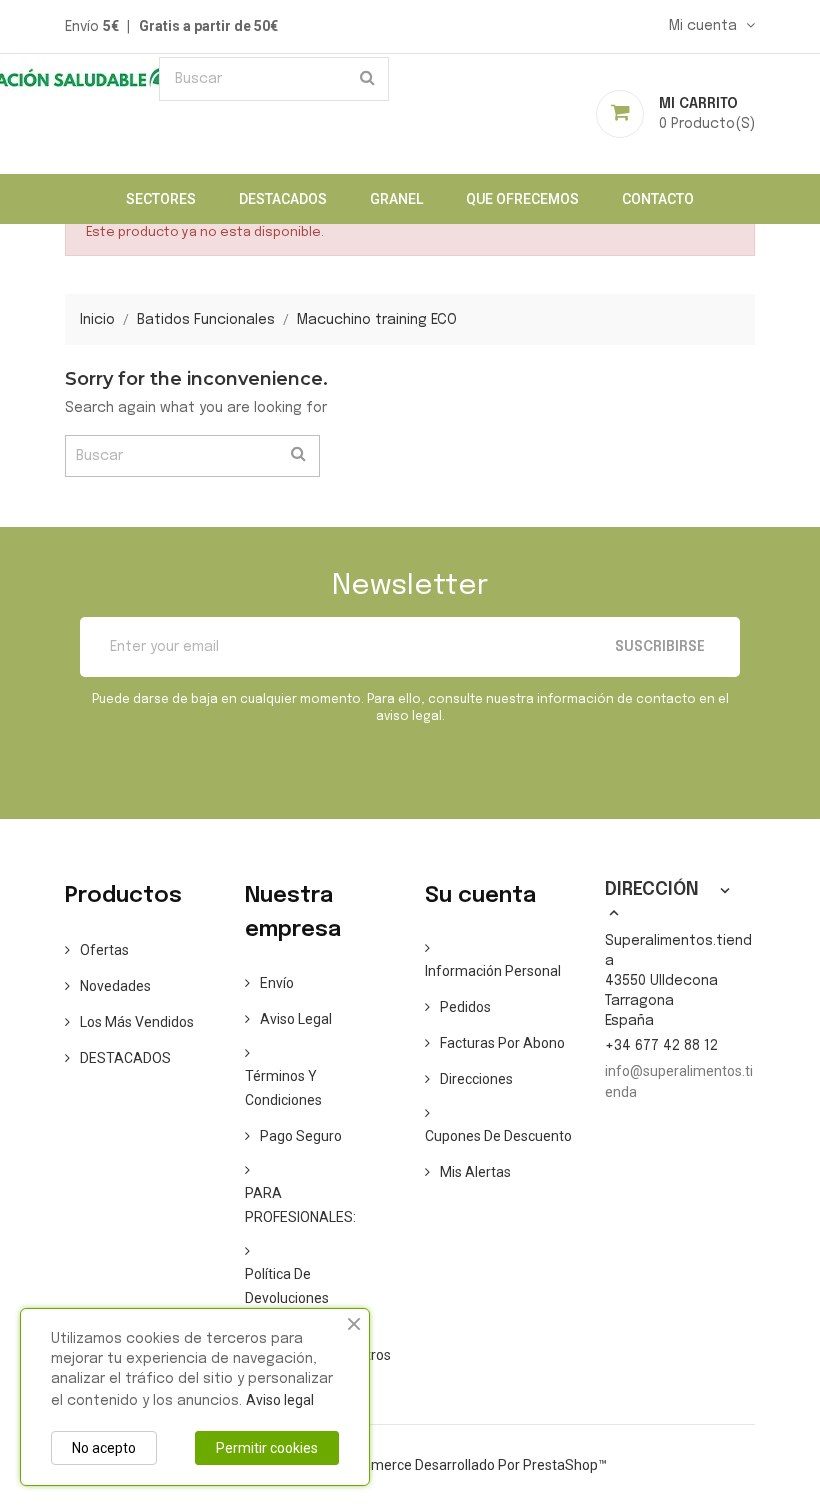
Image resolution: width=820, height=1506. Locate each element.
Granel (396, 199)
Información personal (493, 971)
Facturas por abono (502, 1043)
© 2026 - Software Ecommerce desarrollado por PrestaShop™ (410, 1465)
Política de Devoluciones (287, 1286)
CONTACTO (658, 199)
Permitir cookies (267, 1448)
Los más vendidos (137, 1022)
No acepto (104, 1448)
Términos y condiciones (283, 1088)
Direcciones (476, 1079)
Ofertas (104, 950)
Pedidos (465, 1007)
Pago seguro (301, 1136)
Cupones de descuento (498, 1136)
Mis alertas (475, 1172)
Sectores (161, 199)
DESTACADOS (283, 199)
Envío (277, 983)
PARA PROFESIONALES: (300, 1205)
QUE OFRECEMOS (522, 199)
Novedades (115, 986)
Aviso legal (296, 1019)
